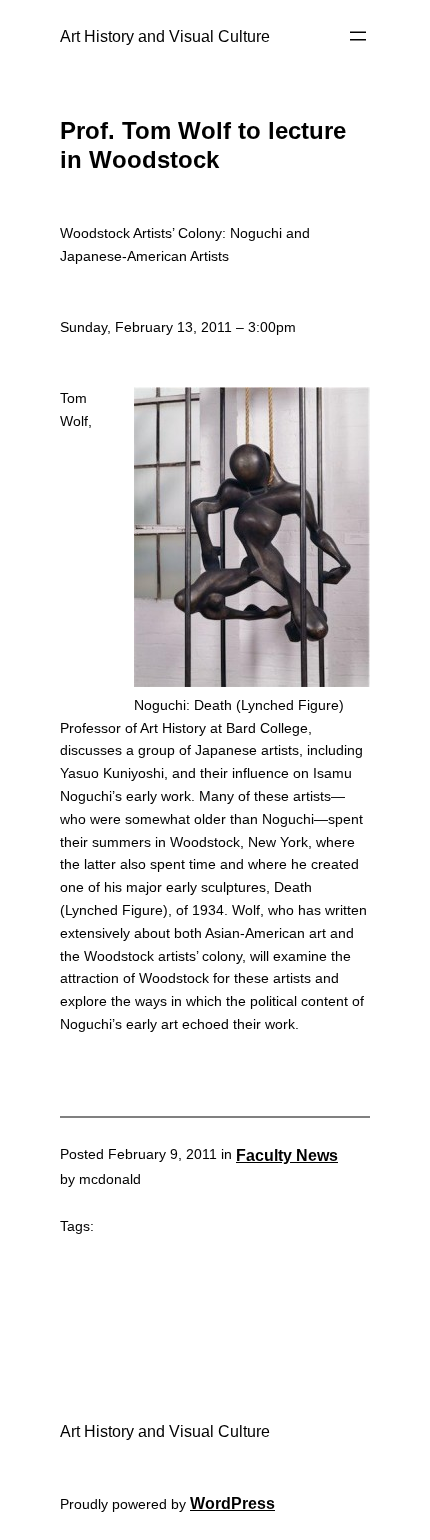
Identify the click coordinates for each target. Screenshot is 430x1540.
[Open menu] (358, 36)
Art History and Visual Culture (165, 36)
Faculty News (287, 1155)
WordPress (232, 1503)
